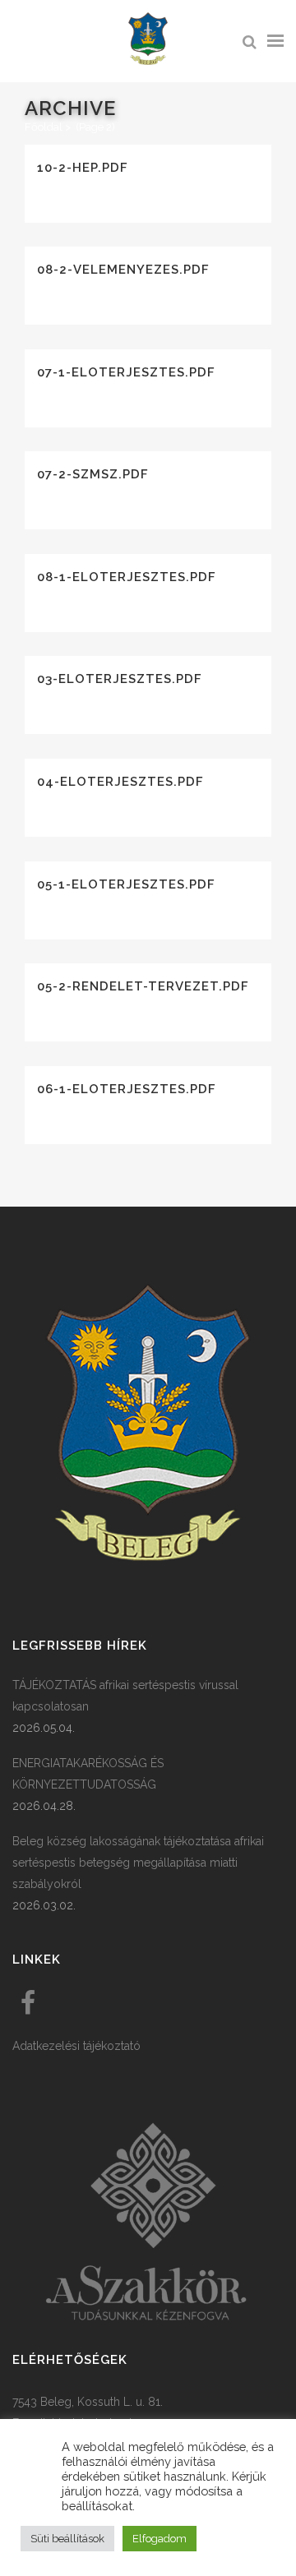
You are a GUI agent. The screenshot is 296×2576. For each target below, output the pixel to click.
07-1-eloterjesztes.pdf (126, 372)
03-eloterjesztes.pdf (120, 679)
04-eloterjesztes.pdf (120, 782)
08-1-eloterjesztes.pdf (127, 577)
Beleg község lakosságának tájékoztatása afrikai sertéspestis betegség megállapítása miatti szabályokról (138, 1863)
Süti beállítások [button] (67, 2539)
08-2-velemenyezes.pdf (123, 270)
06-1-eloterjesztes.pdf (127, 1089)
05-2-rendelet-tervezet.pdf (143, 986)
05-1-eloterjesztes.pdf (126, 884)
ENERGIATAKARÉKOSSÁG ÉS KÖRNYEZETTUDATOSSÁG (88, 1774)
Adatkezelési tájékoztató (76, 2046)
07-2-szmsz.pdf (93, 474)
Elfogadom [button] (160, 2539)
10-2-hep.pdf (83, 168)
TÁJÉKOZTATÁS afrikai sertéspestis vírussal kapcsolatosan (125, 1696)
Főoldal (44, 127)
